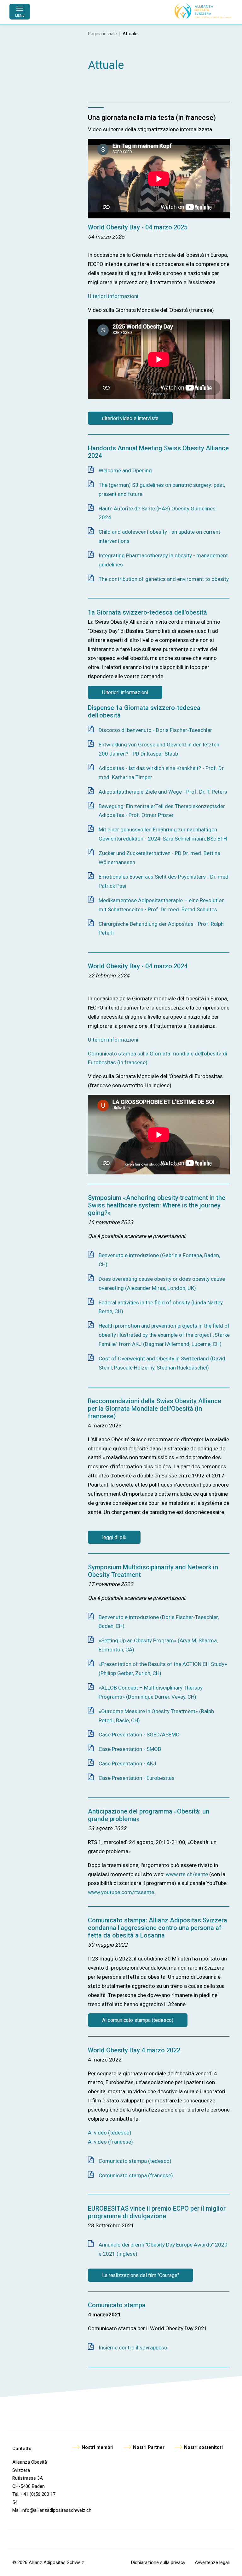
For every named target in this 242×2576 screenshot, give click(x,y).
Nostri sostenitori (203, 2447)
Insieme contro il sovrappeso (133, 2348)
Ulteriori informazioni (113, 296)
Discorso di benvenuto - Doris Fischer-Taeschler (155, 730)
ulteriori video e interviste (130, 418)
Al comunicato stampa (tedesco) (138, 2020)
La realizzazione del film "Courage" (141, 2275)
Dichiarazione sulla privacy (158, 2562)
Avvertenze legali (212, 2562)
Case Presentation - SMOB (130, 1749)
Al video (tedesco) (110, 2133)
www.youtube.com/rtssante (121, 1892)
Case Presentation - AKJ (127, 1763)
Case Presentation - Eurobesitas (137, 1778)
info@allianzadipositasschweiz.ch (56, 2510)
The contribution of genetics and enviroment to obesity (164, 579)
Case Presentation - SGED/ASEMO (139, 1735)
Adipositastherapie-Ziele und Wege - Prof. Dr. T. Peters (163, 792)
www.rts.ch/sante (187, 1874)
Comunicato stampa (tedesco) (135, 2161)
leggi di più (114, 1537)
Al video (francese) (110, 2142)
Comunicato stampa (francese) (136, 2175)
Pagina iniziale (102, 34)
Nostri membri (98, 2447)
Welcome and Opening (125, 470)
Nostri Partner (149, 2447)
